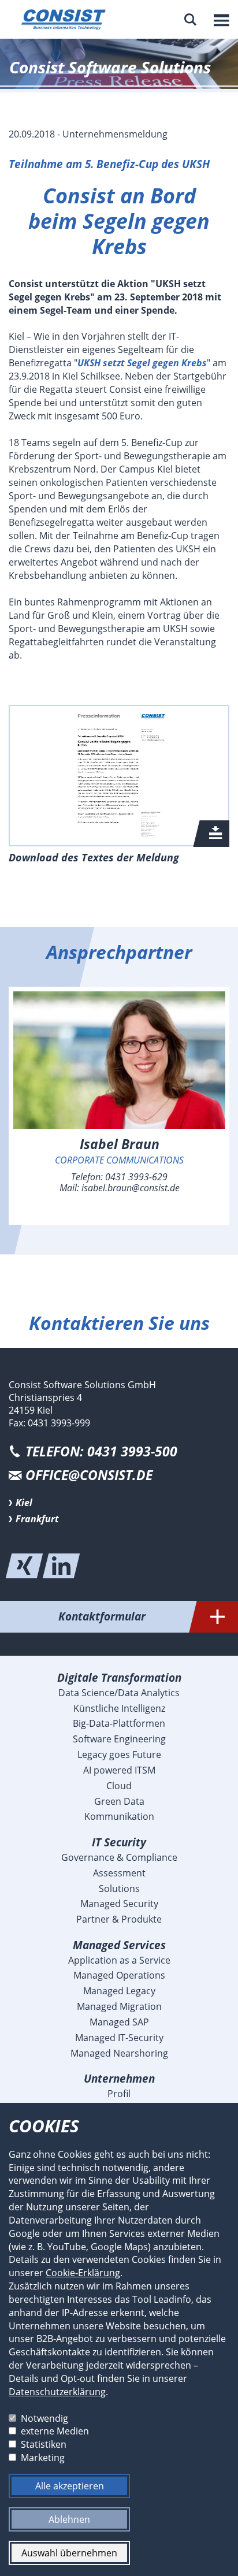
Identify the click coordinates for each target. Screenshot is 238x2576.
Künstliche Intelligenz (119, 1708)
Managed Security (119, 1904)
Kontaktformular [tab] (102, 1616)
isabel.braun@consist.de (131, 1188)
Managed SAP (119, 2022)
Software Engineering (119, 1739)
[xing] (24, 1566)
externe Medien (55, 2431)
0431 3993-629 (136, 1177)
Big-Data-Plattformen (119, 1723)
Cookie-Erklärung (83, 2273)
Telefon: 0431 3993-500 (101, 1451)
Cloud (119, 1786)
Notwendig (44, 2418)
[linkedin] (61, 1566)
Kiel (24, 1503)
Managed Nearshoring (119, 2053)
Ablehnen (69, 2519)
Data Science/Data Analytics (119, 1693)
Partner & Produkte (119, 1919)
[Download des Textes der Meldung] (119, 776)
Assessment (119, 1873)
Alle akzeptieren (70, 2486)
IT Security (119, 1842)
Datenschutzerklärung (57, 2392)
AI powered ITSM (119, 1770)
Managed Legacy (119, 1991)
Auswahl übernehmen (69, 2553)
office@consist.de (89, 1475)
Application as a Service (119, 1960)
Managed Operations (119, 1975)
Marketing (43, 2458)
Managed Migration (119, 2006)
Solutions (119, 1889)
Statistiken (44, 2444)
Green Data (119, 1801)
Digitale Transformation (119, 1677)
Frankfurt (37, 1519)
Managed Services (119, 1945)
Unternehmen (119, 2078)
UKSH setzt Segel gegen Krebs (142, 363)
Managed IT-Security (119, 2038)
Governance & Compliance (119, 1857)
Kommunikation (119, 1816)
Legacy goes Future (119, 1754)
